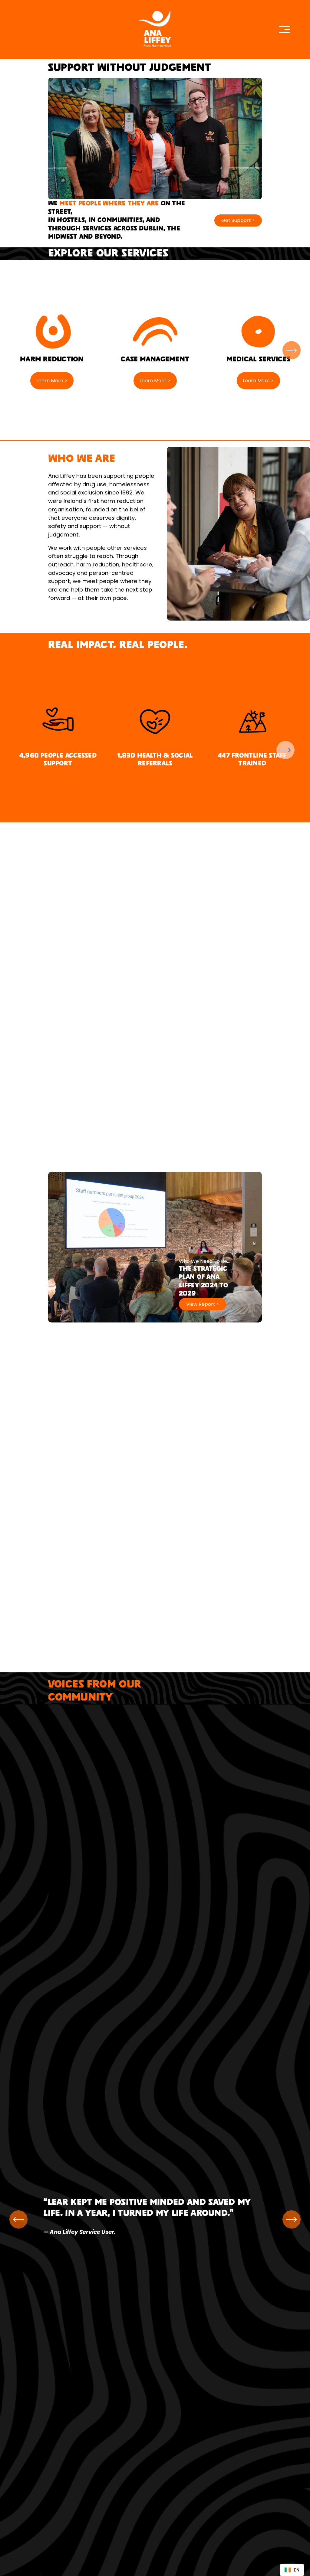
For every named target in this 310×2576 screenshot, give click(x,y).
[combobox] (292, 2570)
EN (297, 2570)
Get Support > (238, 220)
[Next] (292, 350)
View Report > (203, 1304)
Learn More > (52, 381)
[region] (155, 350)
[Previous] (18, 2219)
